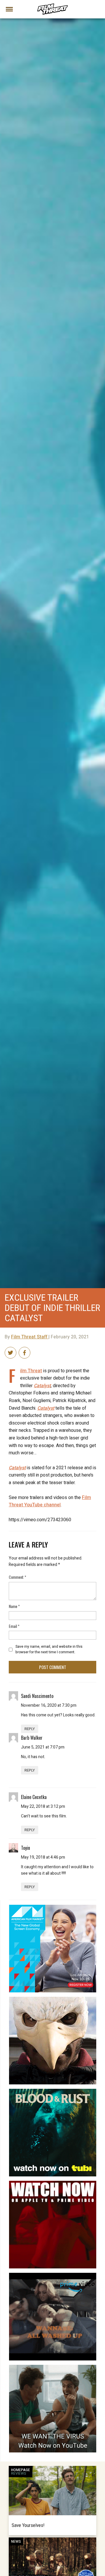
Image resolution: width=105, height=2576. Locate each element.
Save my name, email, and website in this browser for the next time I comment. (49, 1649)
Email (14, 1626)
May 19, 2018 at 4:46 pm (43, 1857)
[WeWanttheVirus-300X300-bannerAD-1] (53, 2367)
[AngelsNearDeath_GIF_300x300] (53, 2183)
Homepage (21, 2470)
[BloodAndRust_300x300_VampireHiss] (53, 2091)
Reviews (19, 2473)
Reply (30, 1729)
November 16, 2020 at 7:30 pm (49, 1705)
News (16, 2542)
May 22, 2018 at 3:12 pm (43, 1806)
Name (14, 1606)
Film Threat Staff (30, 1337)
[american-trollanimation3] (53, 1999)
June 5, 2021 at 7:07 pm (43, 1747)
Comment (17, 1577)
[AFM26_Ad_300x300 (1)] (53, 1907)
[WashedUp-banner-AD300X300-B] (53, 2275)
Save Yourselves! (28, 2525)
